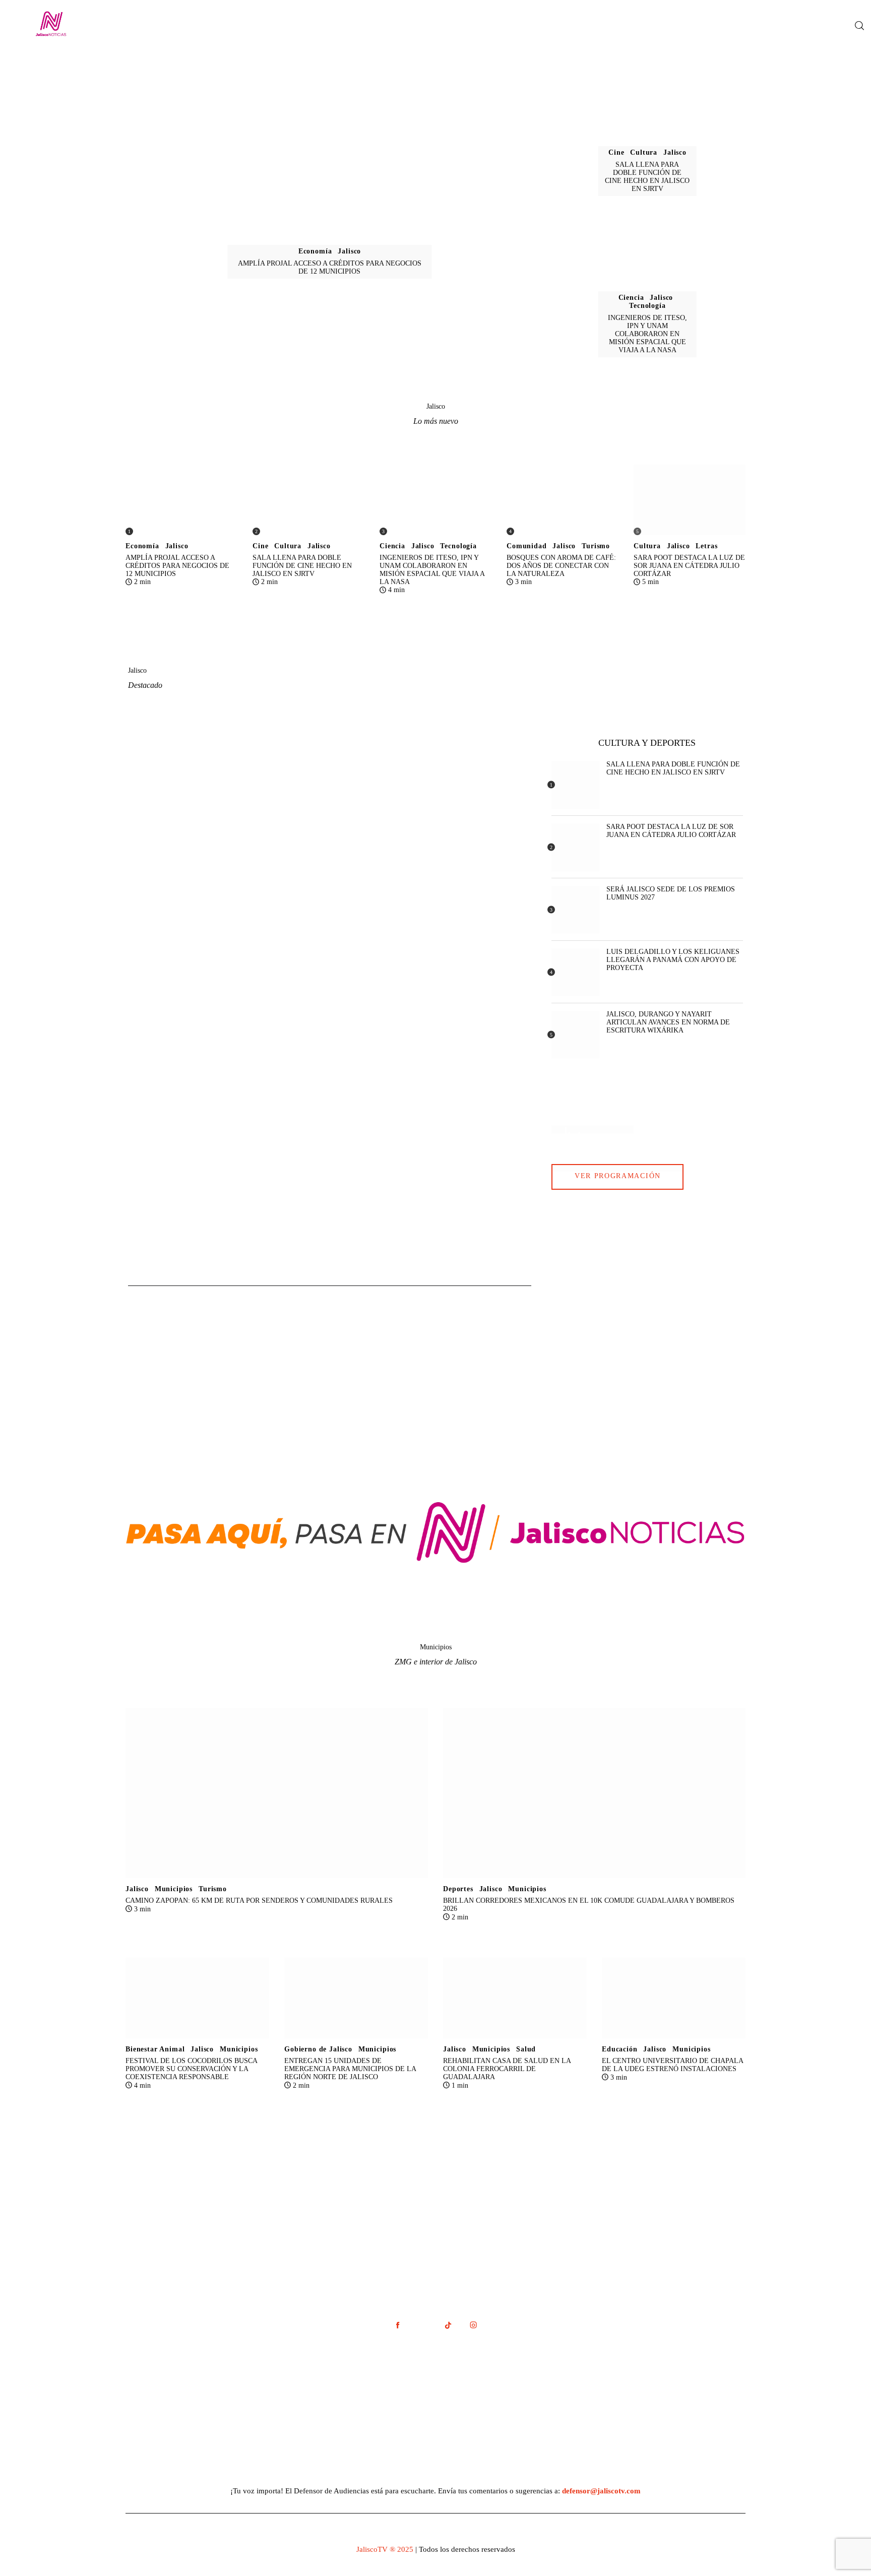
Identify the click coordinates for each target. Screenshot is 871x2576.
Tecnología (647, 306)
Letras (706, 546)
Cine (616, 152)
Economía (315, 251)
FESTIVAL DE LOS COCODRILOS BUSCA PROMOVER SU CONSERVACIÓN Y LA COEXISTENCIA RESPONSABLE (192, 2069)
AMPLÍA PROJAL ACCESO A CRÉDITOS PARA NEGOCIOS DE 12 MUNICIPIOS (330, 267)
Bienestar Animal (155, 2049)
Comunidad (527, 546)
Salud (526, 2049)
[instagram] (473, 2325)
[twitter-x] (423, 2325)
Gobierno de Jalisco (318, 2049)
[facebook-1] (398, 2325)
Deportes (458, 1889)
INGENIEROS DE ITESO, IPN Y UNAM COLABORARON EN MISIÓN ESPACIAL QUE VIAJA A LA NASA (647, 334)
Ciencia (631, 298)
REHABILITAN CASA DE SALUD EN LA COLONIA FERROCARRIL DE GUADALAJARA (507, 2069)
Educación (620, 2049)
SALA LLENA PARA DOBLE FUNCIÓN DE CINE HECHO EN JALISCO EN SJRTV (647, 177)
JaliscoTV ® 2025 (385, 2549)
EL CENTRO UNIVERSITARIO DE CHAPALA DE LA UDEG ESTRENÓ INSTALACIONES (673, 2065)
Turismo (596, 546)
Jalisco (349, 251)
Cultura (644, 152)
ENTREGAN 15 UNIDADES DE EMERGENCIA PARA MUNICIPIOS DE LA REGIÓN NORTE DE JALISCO (350, 2069)
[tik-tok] (448, 2325)
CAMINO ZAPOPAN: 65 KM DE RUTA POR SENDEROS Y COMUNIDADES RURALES (259, 1901)
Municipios (174, 1889)
